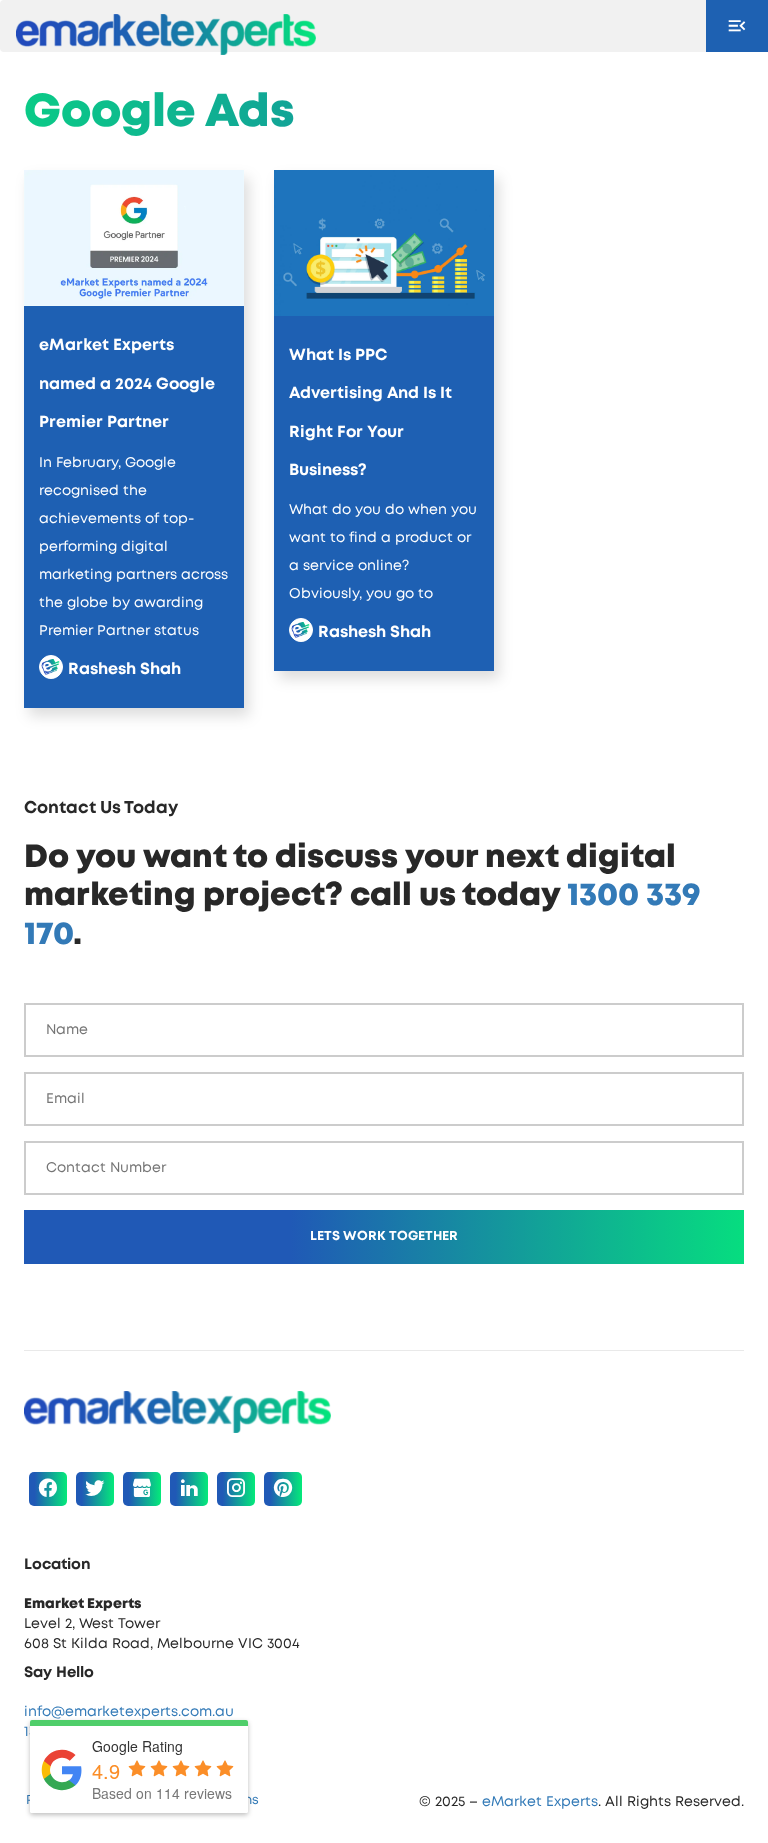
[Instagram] (236, 1489)
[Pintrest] (283, 1489)
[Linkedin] (189, 1489)
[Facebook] (48, 1489)
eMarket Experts (540, 1802)
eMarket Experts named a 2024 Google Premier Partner (127, 383)
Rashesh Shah (124, 669)
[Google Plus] (142, 1489)
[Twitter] (95, 1489)
